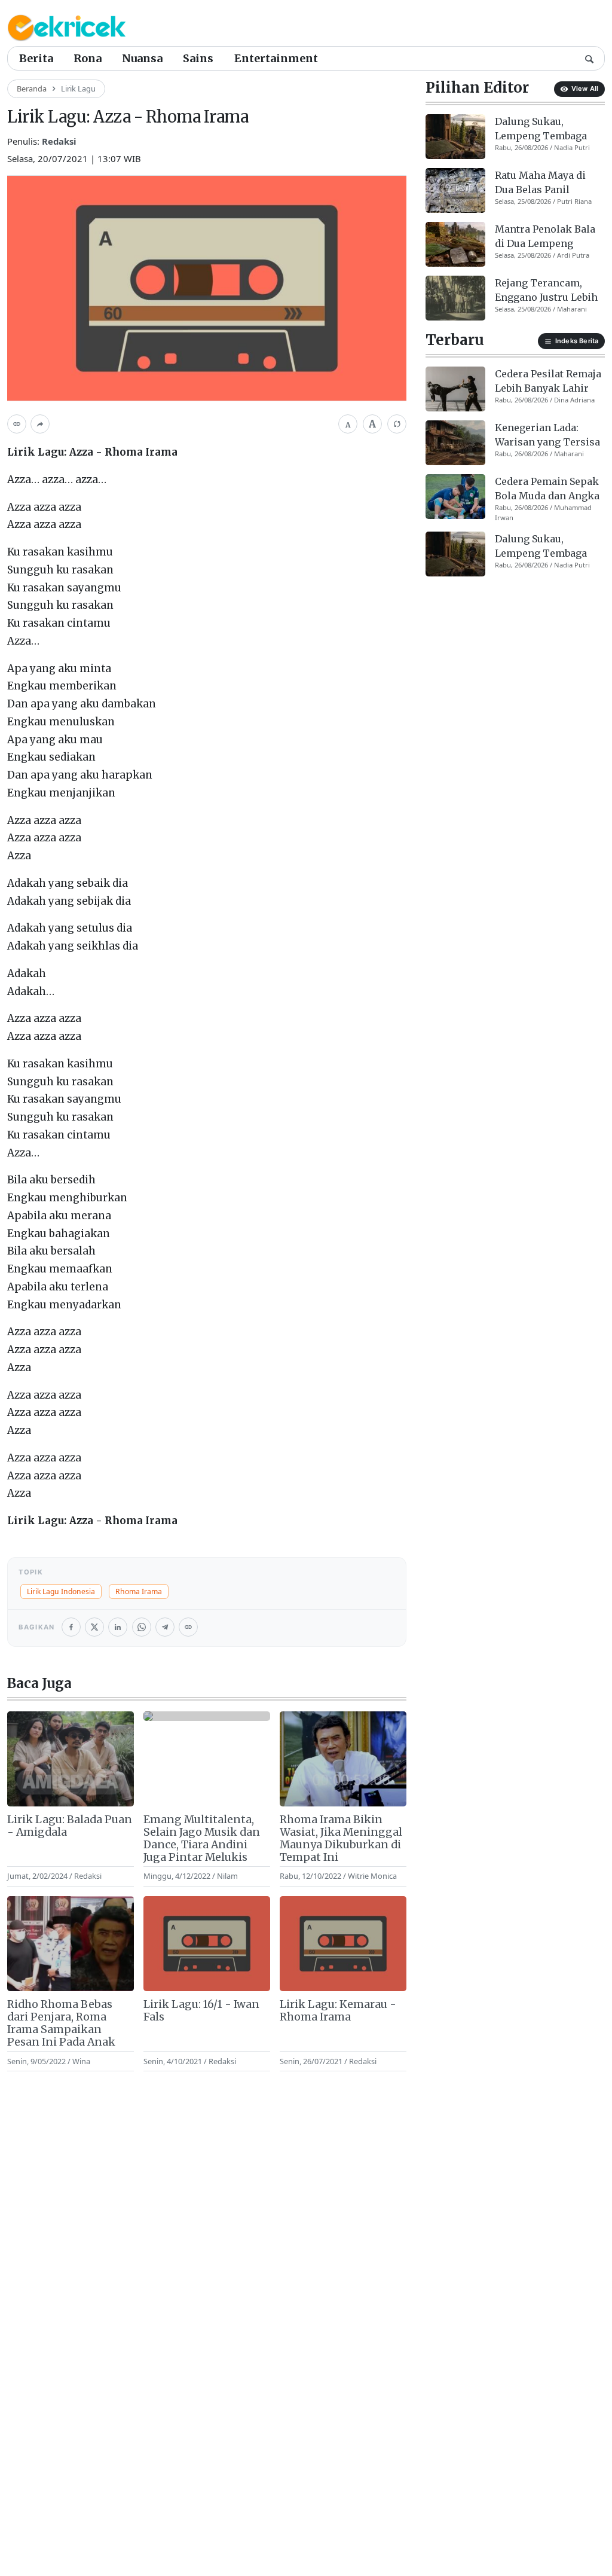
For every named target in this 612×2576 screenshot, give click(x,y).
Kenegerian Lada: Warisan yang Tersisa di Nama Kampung (547, 435)
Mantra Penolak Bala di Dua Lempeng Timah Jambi (545, 237)
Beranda (32, 88)
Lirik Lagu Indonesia (61, 1591)
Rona (88, 58)
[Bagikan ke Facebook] (71, 1627)
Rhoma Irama (139, 1591)
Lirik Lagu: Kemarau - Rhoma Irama (338, 2011)
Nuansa (142, 58)
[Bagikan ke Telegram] (165, 1627)
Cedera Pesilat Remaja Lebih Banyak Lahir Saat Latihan (548, 381)
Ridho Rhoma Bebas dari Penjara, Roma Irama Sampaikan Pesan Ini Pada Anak (61, 2023)
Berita (36, 58)
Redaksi (59, 141)
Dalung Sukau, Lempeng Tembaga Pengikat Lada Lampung (541, 129)
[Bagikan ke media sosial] (40, 424)
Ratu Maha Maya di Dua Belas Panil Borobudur (540, 183)
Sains (198, 58)
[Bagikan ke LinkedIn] (118, 1627)
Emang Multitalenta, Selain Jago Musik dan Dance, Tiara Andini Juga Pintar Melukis (202, 1839)
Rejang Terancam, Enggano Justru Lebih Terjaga (546, 291)
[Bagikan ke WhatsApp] (142, 1627)
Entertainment (276, 58)
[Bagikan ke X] (94, 1627)
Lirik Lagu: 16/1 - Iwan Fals (201, 2011)
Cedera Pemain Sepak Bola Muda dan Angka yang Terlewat (547, 489)
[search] (589, 58)
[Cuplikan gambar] (71, 1759)
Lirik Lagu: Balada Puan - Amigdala (70, 1826)
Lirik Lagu (78, 88)
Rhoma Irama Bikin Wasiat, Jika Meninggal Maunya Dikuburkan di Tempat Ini (341, 1839)
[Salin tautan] (17, 424)
